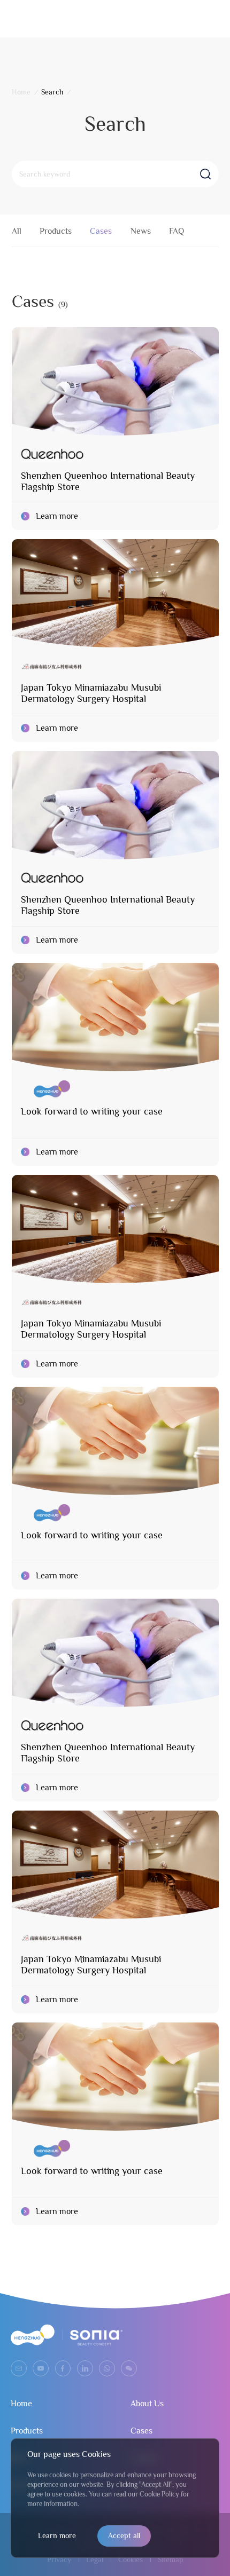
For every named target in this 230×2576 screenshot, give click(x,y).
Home (21, 92)
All (17, 231)
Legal (95, 2559)
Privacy (59, 2559)
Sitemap (171, 2559)
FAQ (177, 231)
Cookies (131, 2559)
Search (52, 92)
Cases (101, 231)
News (141, 231)
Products (56, 231)
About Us (147, 2404)
